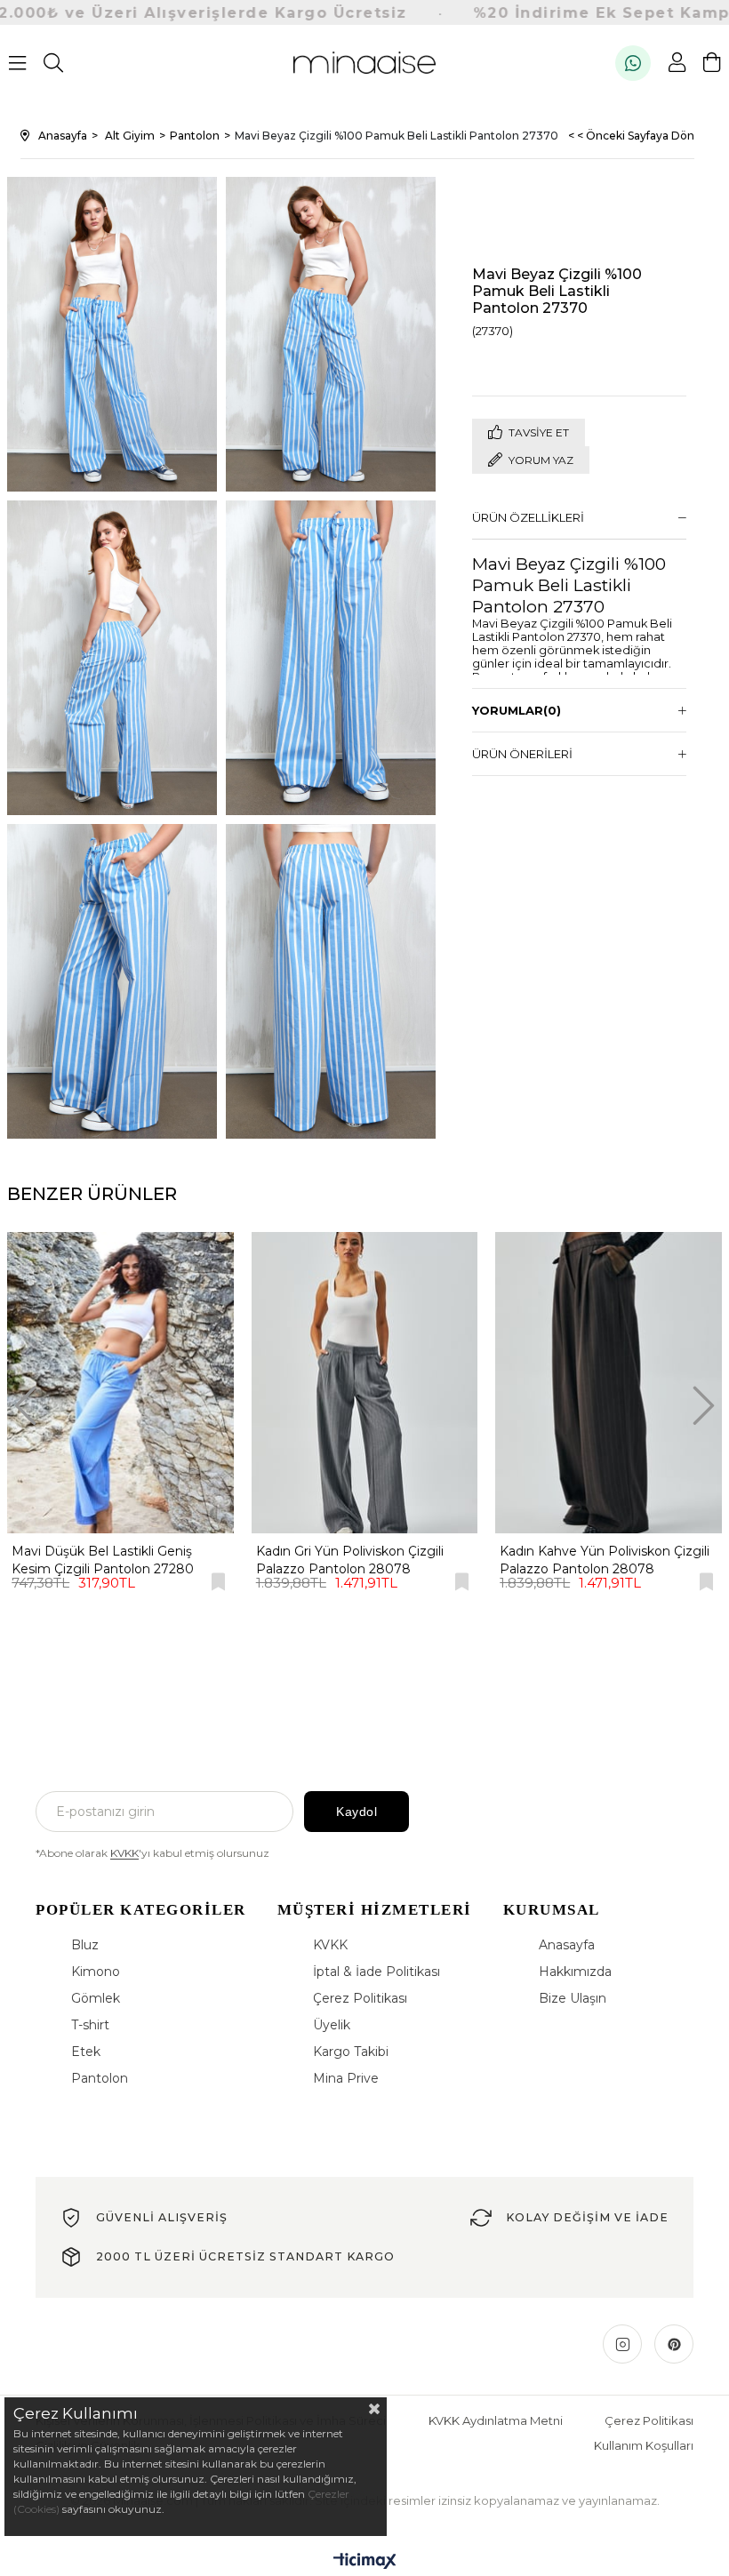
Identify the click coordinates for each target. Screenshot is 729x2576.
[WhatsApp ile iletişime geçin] (633, 63)
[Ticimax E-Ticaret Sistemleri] (365, 2562)
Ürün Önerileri (522, 754)
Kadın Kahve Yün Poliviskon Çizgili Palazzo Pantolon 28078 (605, 1560)
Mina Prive (346, 2078)
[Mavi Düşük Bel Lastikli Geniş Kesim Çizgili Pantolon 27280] (120, 1383)
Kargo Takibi (351, 2052)
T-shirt (90, 2025)
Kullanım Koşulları (644, 2445)
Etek (86, 2052)
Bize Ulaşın (573, 1998)
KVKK (124, 1853)
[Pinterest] (674, 2344)
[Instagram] (622, 2344)
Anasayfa (567, 1945)
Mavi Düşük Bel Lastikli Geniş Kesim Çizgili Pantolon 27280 (103, 1560)
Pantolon (100, 2078)
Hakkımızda (575, 1972)
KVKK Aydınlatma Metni (496, 2420)
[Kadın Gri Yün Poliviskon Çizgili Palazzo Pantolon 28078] (365, 1383)
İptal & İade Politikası (377, 1972)
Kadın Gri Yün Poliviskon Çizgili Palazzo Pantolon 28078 (350, 1560)
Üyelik (332, 2025)
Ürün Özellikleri (528, 517)
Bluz (85, 1945)
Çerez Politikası (360, 1998)
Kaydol (356, 1812)
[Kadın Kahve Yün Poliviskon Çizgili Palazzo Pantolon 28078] (609, 1383)
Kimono (96, 1972)
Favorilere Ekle (218, 1582)
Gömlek (96, 1998)
